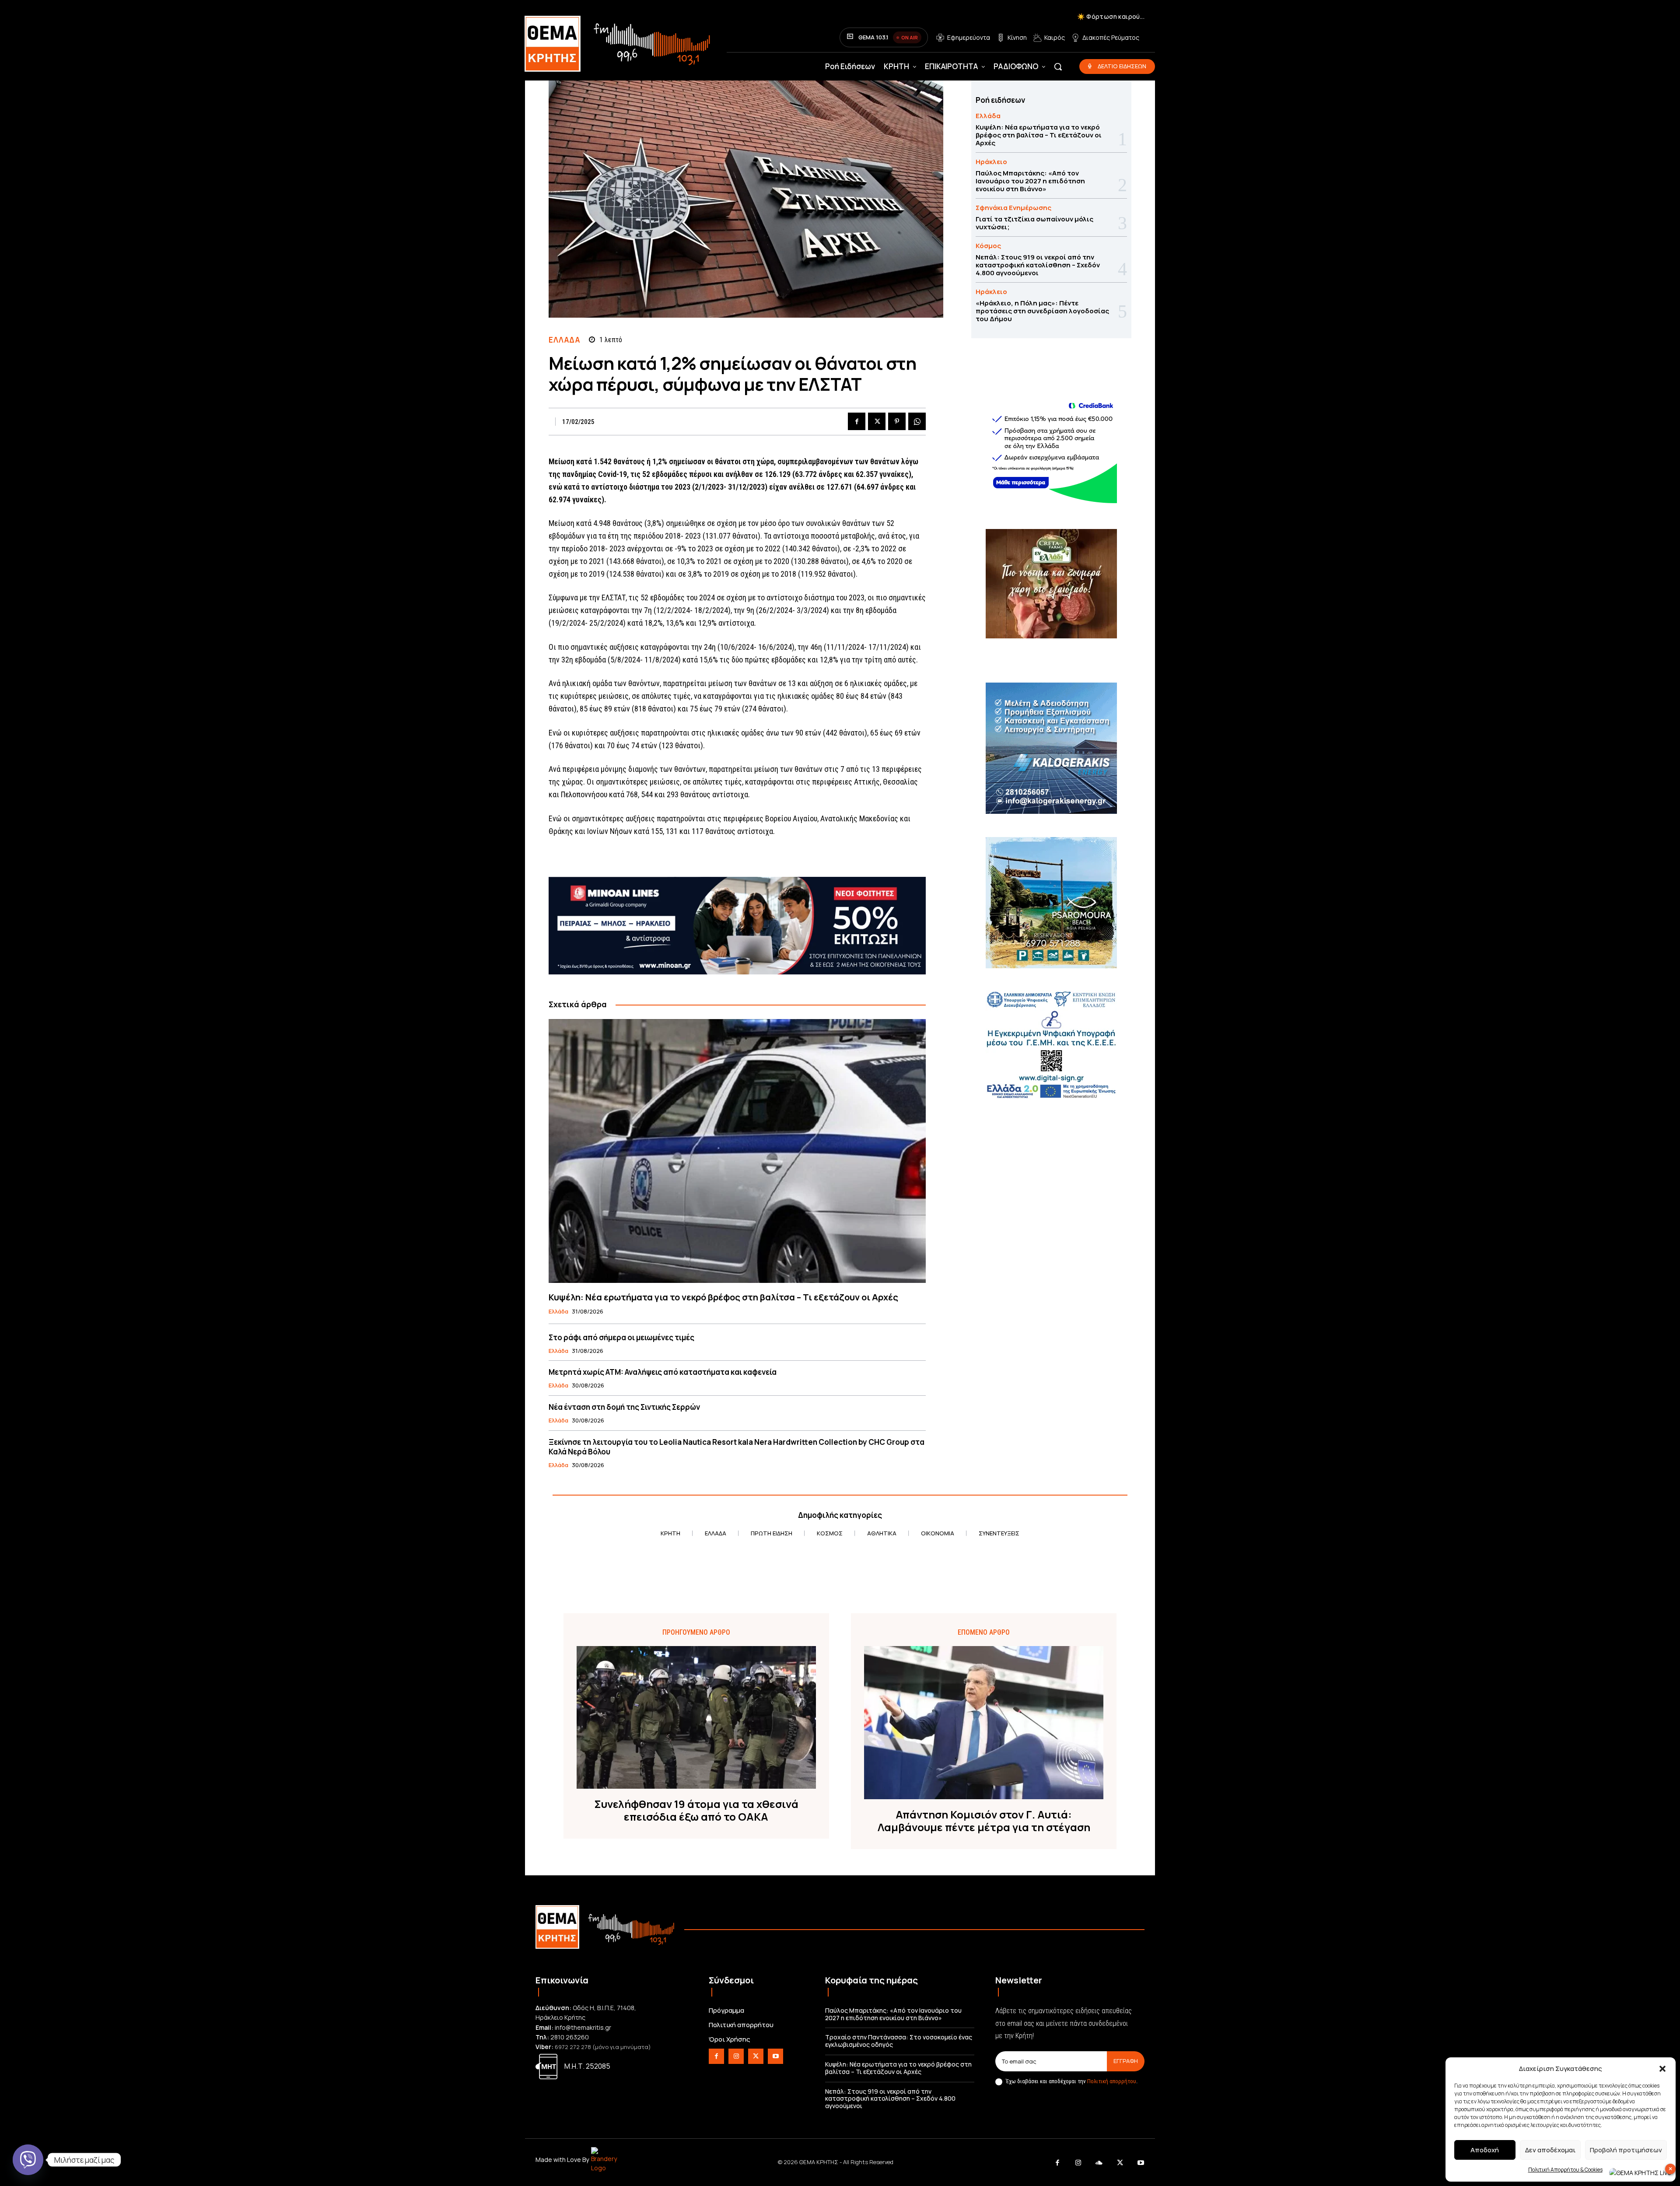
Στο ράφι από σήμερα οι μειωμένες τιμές (621, 1337)
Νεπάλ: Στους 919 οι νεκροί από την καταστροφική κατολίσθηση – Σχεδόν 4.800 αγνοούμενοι (1038, 265)
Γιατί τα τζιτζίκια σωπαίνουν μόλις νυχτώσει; (1034, 223)
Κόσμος (988, 246)
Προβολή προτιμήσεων (1626, 2150)
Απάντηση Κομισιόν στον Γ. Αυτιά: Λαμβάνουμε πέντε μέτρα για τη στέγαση (984, 1821)
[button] (1662, 2069)
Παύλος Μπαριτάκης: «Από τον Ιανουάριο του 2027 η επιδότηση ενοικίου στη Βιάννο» (1030, 181)
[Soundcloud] (1099, 2163)
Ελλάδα (564, 340)
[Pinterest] (897, 421)
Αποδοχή (1485, 2150)
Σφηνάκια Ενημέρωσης (1013, 208)
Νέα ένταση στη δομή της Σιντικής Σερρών (624, 1407)
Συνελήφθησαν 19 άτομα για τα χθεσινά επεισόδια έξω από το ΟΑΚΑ (696, 1811)
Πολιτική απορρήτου (1112, 2081)
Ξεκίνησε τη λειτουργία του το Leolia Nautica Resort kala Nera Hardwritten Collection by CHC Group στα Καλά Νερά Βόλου (737, 1447)
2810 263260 (570, 2037)
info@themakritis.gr (583, 2027)
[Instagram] (736, 2056)
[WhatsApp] (917, 421)
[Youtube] (775, 2056)
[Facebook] (857, 421)
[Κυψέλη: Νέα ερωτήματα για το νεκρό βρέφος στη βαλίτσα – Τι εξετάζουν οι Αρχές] (737, 1151)
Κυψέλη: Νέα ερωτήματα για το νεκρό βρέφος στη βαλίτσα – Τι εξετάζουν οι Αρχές (723, 1297)
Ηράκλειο (991, 162)
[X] (877, 421)
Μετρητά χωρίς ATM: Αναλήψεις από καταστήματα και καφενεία (663, 1372)
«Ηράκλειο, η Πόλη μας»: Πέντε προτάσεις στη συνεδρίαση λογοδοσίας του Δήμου (1042, 311)
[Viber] (28, 2160)
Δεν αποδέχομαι (1550, 2150)
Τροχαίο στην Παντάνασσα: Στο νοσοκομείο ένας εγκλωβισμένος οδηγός (899, 2041)
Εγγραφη (1126, 2061)
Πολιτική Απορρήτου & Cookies (1565, 2170)
